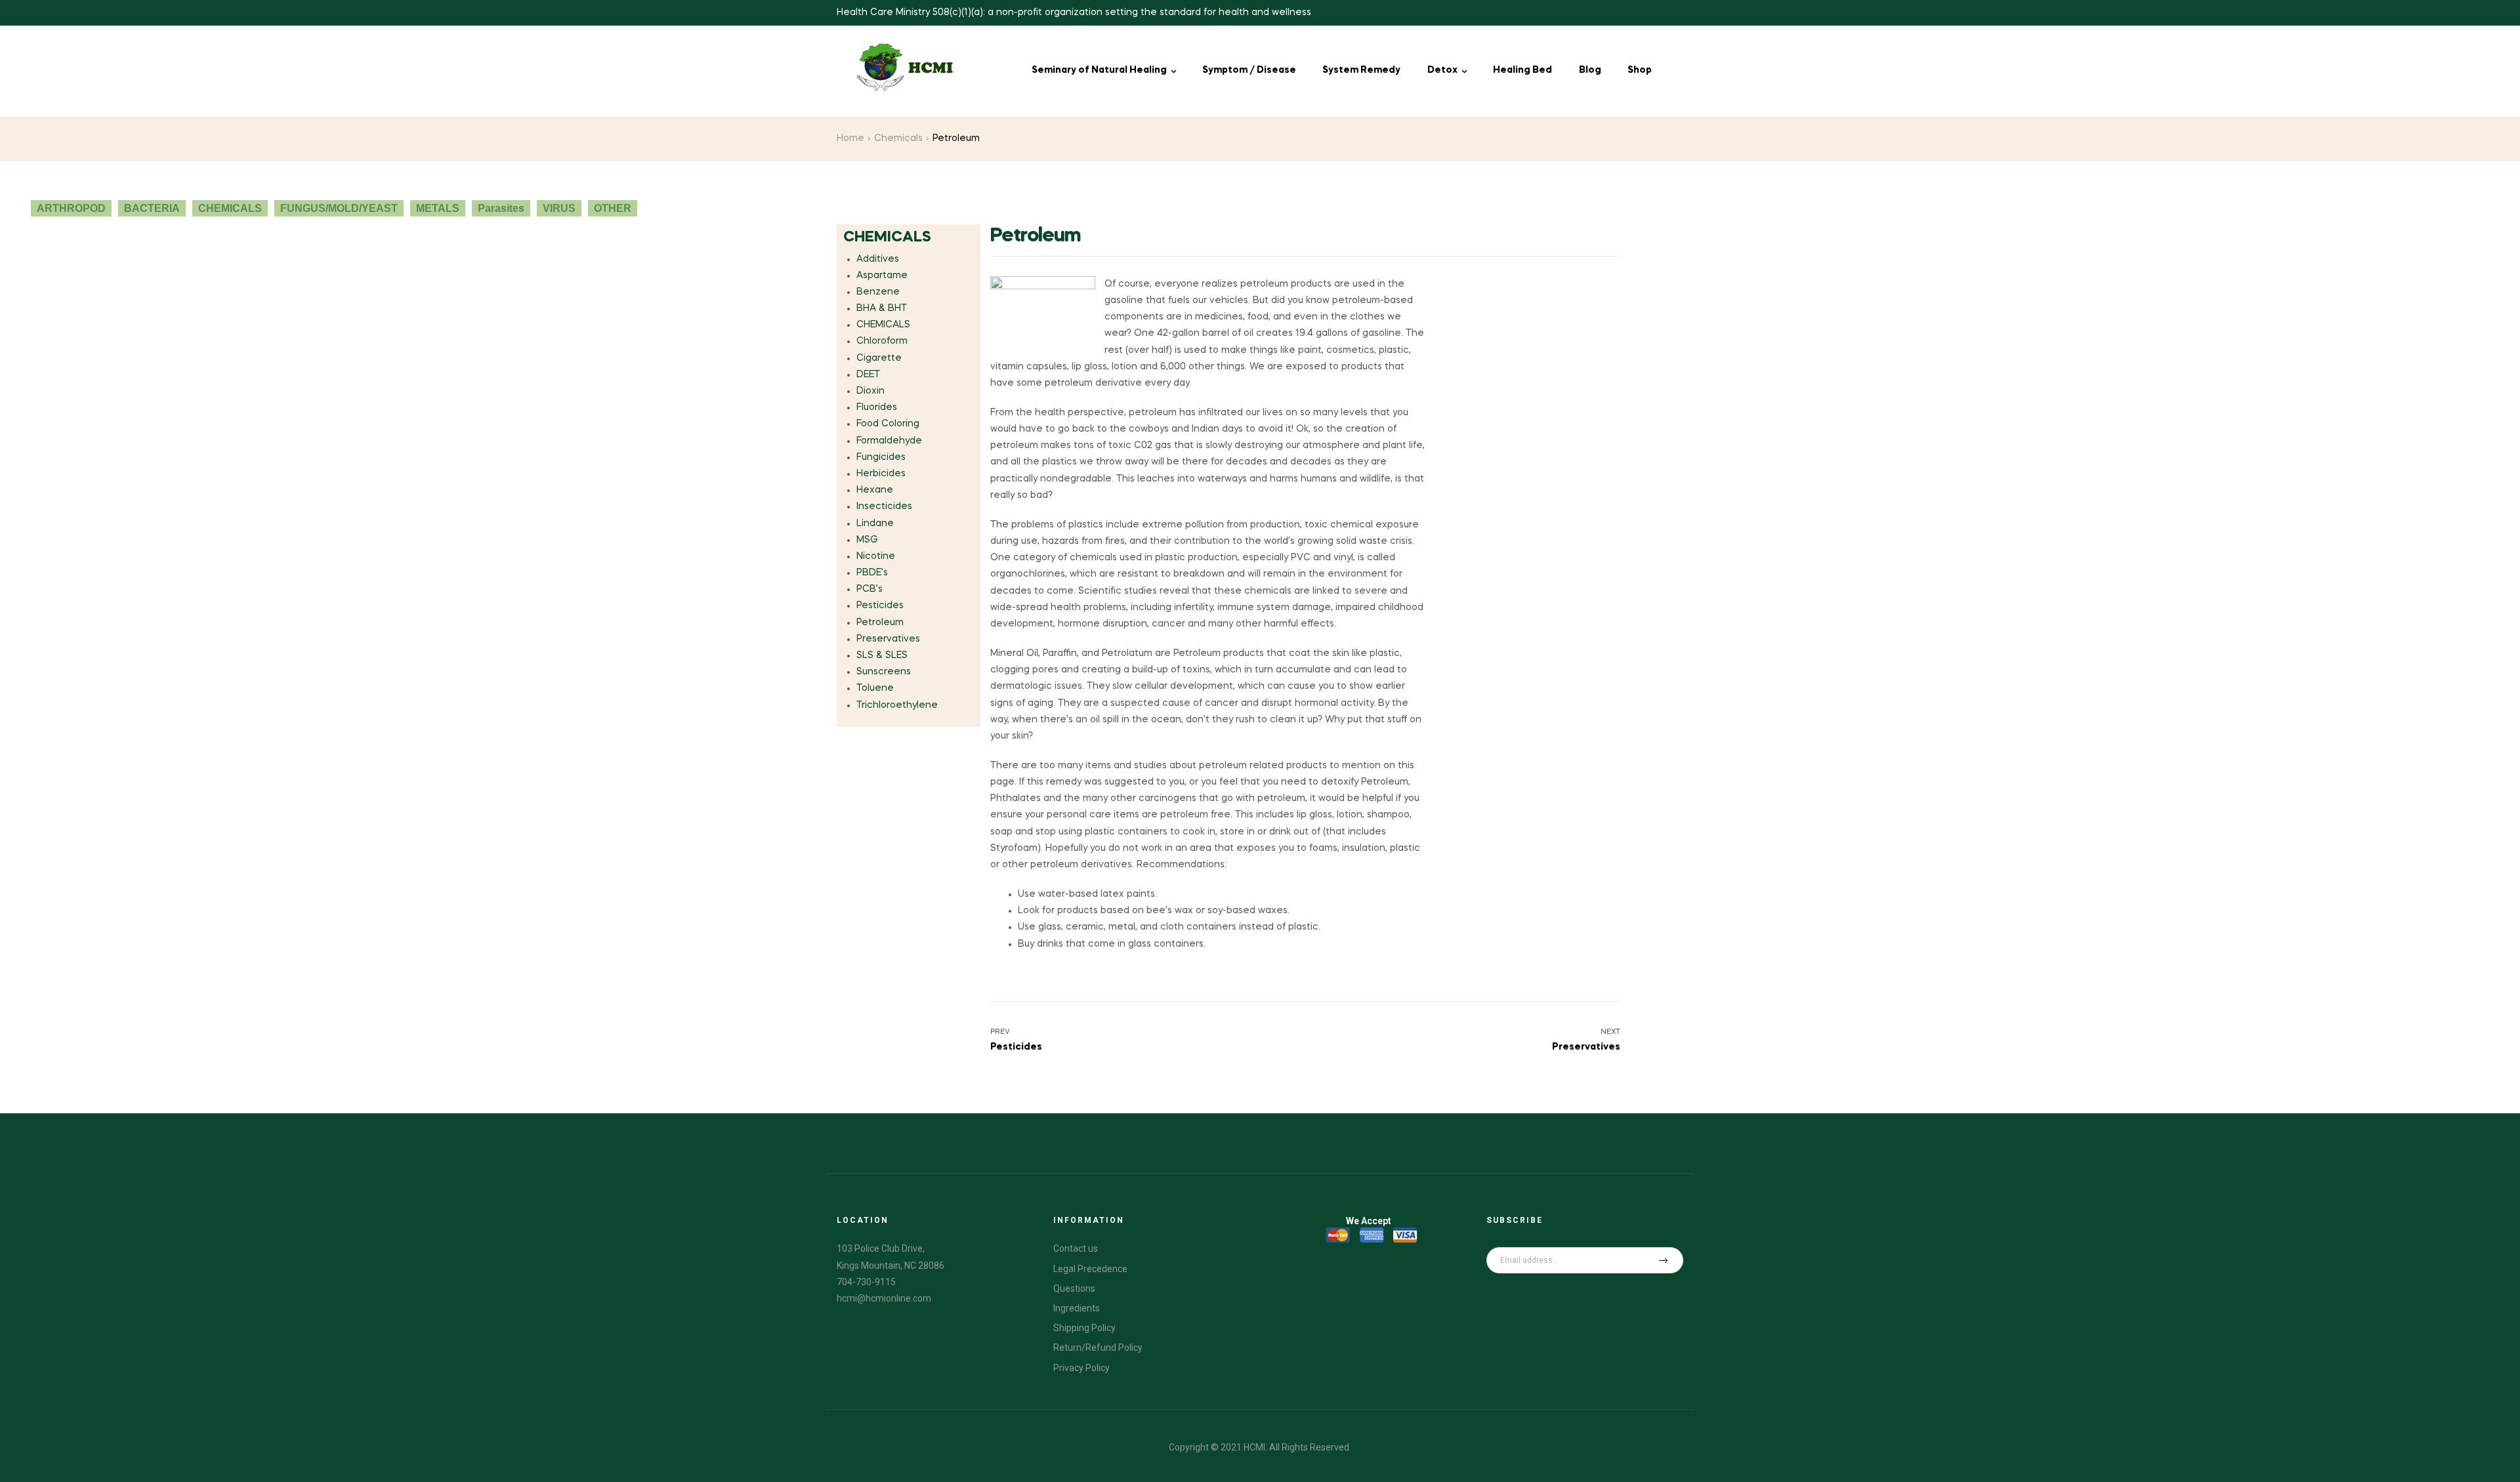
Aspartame (882, 276)
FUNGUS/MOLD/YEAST (339, 208)
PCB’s (870, 589)
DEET (868, 375)
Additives (878, 259)
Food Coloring (888, 424)
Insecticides (884, 506)
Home (850, 138)
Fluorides (877, 407)
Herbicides (881, 474)
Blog (1590, 70)
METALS (438, 208)
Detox (1442, 70)
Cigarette (879, 358)
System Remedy (1361, 70)
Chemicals (898, 138)
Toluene (875, 688)
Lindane (875, 524)
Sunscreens (884, 672)
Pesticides (880, 606)
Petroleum (880, 623)
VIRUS (559, 208)
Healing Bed (1522, 70)
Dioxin (871, 391)
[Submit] (1664, 1260)
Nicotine (876, 556)
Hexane (875, 490)
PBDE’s (872, 573)
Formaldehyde (889, 441)
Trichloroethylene (897, 705)
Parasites (501, 208)
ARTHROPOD (71, 208)
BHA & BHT (882, 308)
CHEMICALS (230, 208)
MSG (867, 540)
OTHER (613, 208)
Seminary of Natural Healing (1099, 70)
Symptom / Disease (1249, 70)
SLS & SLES (882, 655)
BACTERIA (152, 208)
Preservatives (888, 639)
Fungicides (881, 457)
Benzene (878, 292)
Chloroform (882, 341)
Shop (1640, 70)
